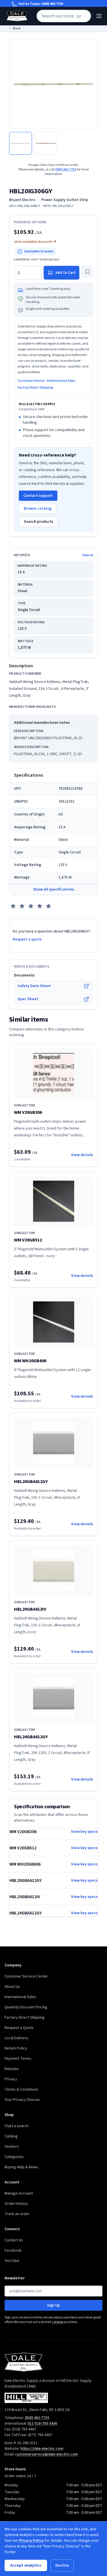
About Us (12, 1987)
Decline (62, 2565)
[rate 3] (31, 906)
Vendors (12, 2147)
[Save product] (87, 272)
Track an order (17, 2214)
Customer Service (31, 381)
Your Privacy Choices (22, 2100)
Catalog (11, 2136)
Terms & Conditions (21, 2089)
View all (88, 555)
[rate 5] (49, 906)
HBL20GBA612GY (31, 1482)
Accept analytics (26, 2565)
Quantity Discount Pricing (26, 2007)
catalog (57, 2322)
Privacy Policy (31, 2541)
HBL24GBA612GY (31, 1737)
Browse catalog (38, 509)
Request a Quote (19, 2028)
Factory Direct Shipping (36, 388)
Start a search (17, 2126)
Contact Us (14, 2240)
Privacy (11, 2079)
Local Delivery (16, 2038)
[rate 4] (40, 906)
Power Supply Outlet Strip (65, 200)
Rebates (12, 2069)
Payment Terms (18, 2059)
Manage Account (19, 2193)
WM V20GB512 (28, 1240)
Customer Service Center (26, 1976)
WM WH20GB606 (30, 1361)
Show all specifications (54, 889)
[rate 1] (13, 906)
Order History (16, 2204)
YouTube (12, 2261)
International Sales (61, 381)
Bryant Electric (22, 200)
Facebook (13, 2251)
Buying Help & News (21, 2167)
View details (82, 1155)
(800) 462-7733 (52, 4)
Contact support (38, 496)
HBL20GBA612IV (30, 1609)
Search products (38, 522)
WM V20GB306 (28, 1112)
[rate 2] (22, 906)
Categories (14, 2157)
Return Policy (16, 2048)
